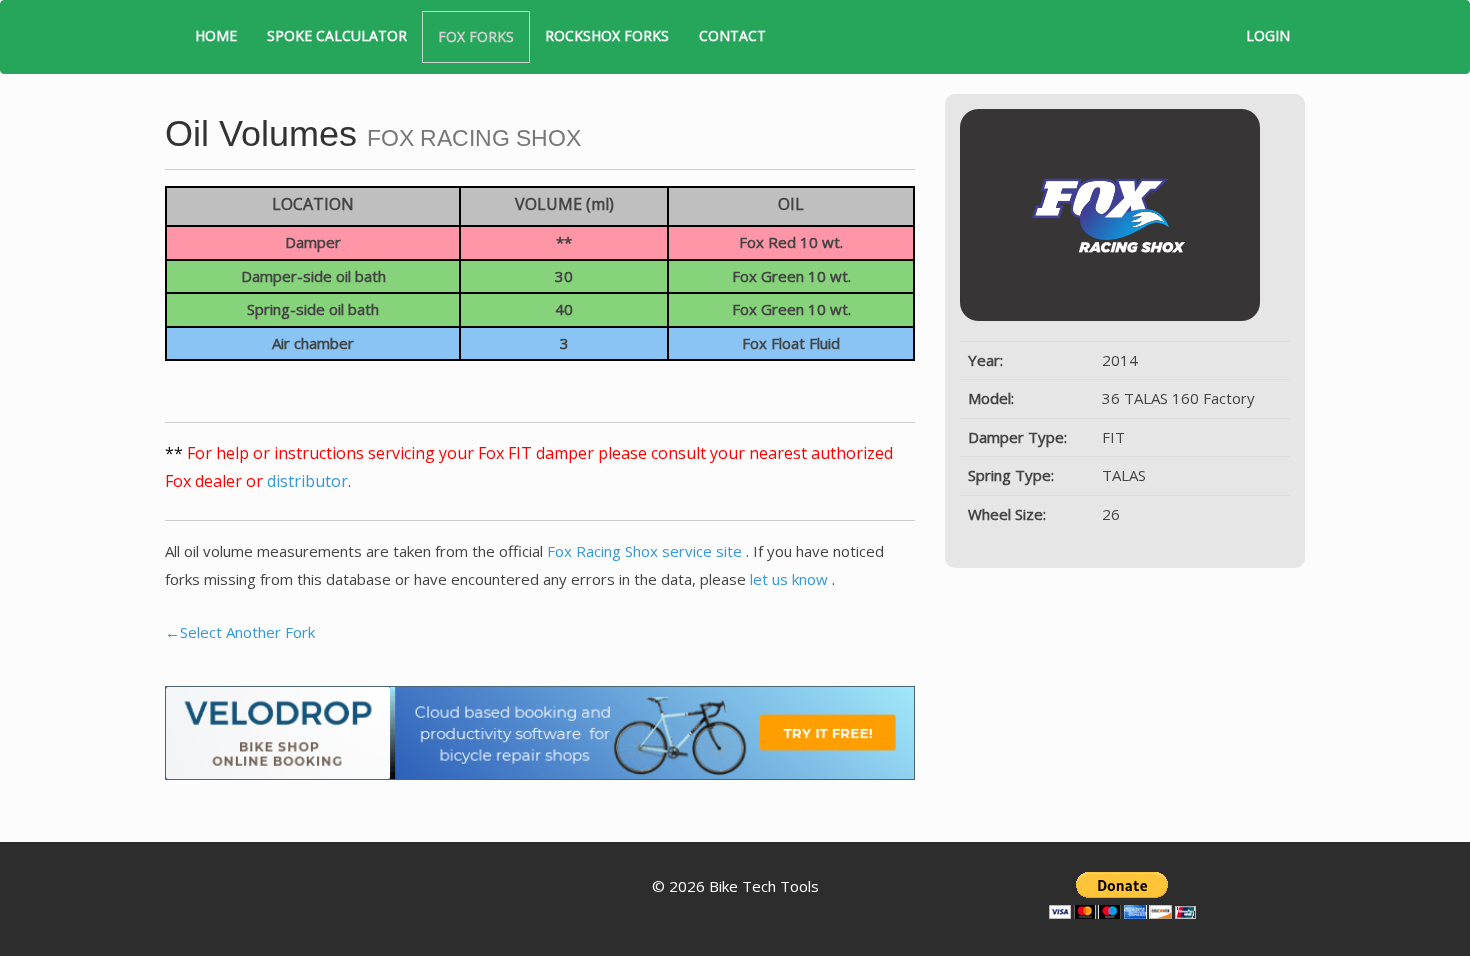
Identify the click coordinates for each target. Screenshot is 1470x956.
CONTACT (732, 35)
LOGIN (1268, 35)
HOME (216, 35)
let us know (791, 579)
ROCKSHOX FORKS (607, 35)
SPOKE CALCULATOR (337, 35)
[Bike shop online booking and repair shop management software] (540, 731)
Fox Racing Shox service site (646, 551)
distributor (307, 481)
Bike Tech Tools (764, 886)
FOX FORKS (476, 36)
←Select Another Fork (240, 632)
